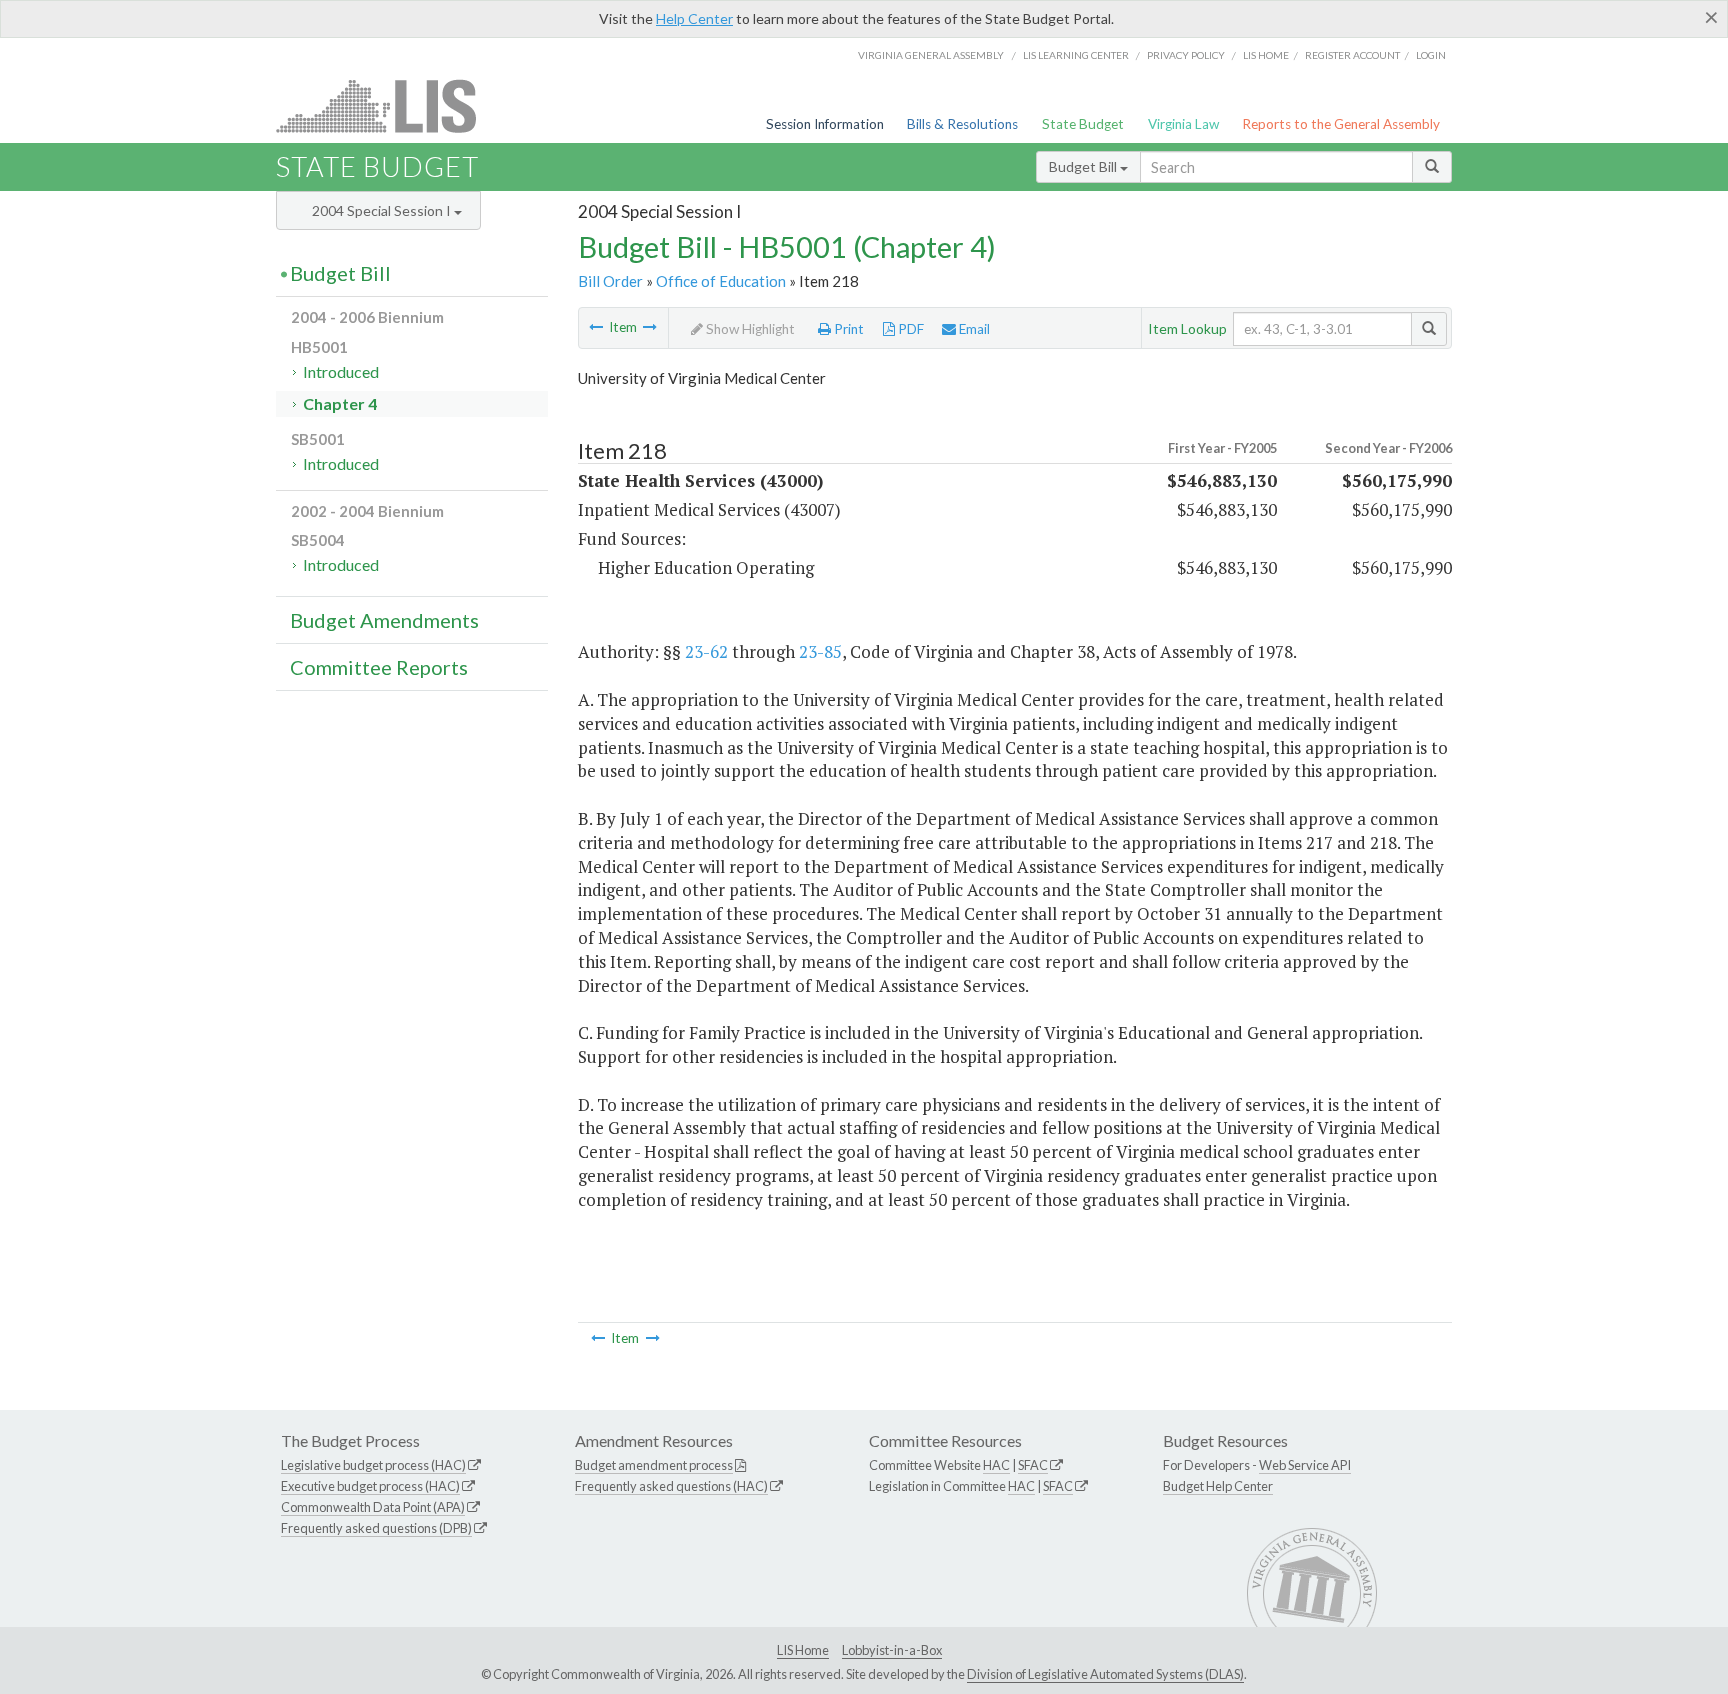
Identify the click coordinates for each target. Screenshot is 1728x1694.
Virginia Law (1183, 124)
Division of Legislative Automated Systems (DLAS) (1105, 1674)
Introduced (341, 371)
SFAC (1033, 1465)
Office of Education (721, 281)
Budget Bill (1084, 166)
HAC (996, 1465)
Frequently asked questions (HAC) (671, 1486)
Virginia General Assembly (931, 55)
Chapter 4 (340, 403)
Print (847, 329)
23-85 (820, 651)
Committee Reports (379, 667)
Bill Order (610, 281)
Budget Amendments (384, 620)
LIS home (1266, 55)
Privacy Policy (1186, 55)
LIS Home (803, 1650)
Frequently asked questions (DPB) (376, 1528)
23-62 (706, 651)
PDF (909, 329)
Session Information (825, 124)
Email (973, 329)
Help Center (694, 18)
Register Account (1352, 55)
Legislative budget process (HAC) (373, 1465)
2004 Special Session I (383, 210)
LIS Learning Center (1076, 55)
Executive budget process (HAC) (370, 1486)
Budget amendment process (654, 1465)
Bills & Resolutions (962, 124)
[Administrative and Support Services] (596, 327)
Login (1431, 55)
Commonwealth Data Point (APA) (373, 1507)
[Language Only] (650, 327)
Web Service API (1305, 1465)
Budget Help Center (1218, 1486)
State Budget (1083, 124)
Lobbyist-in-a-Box (892, 1650)
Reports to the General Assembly (1341, 124)
